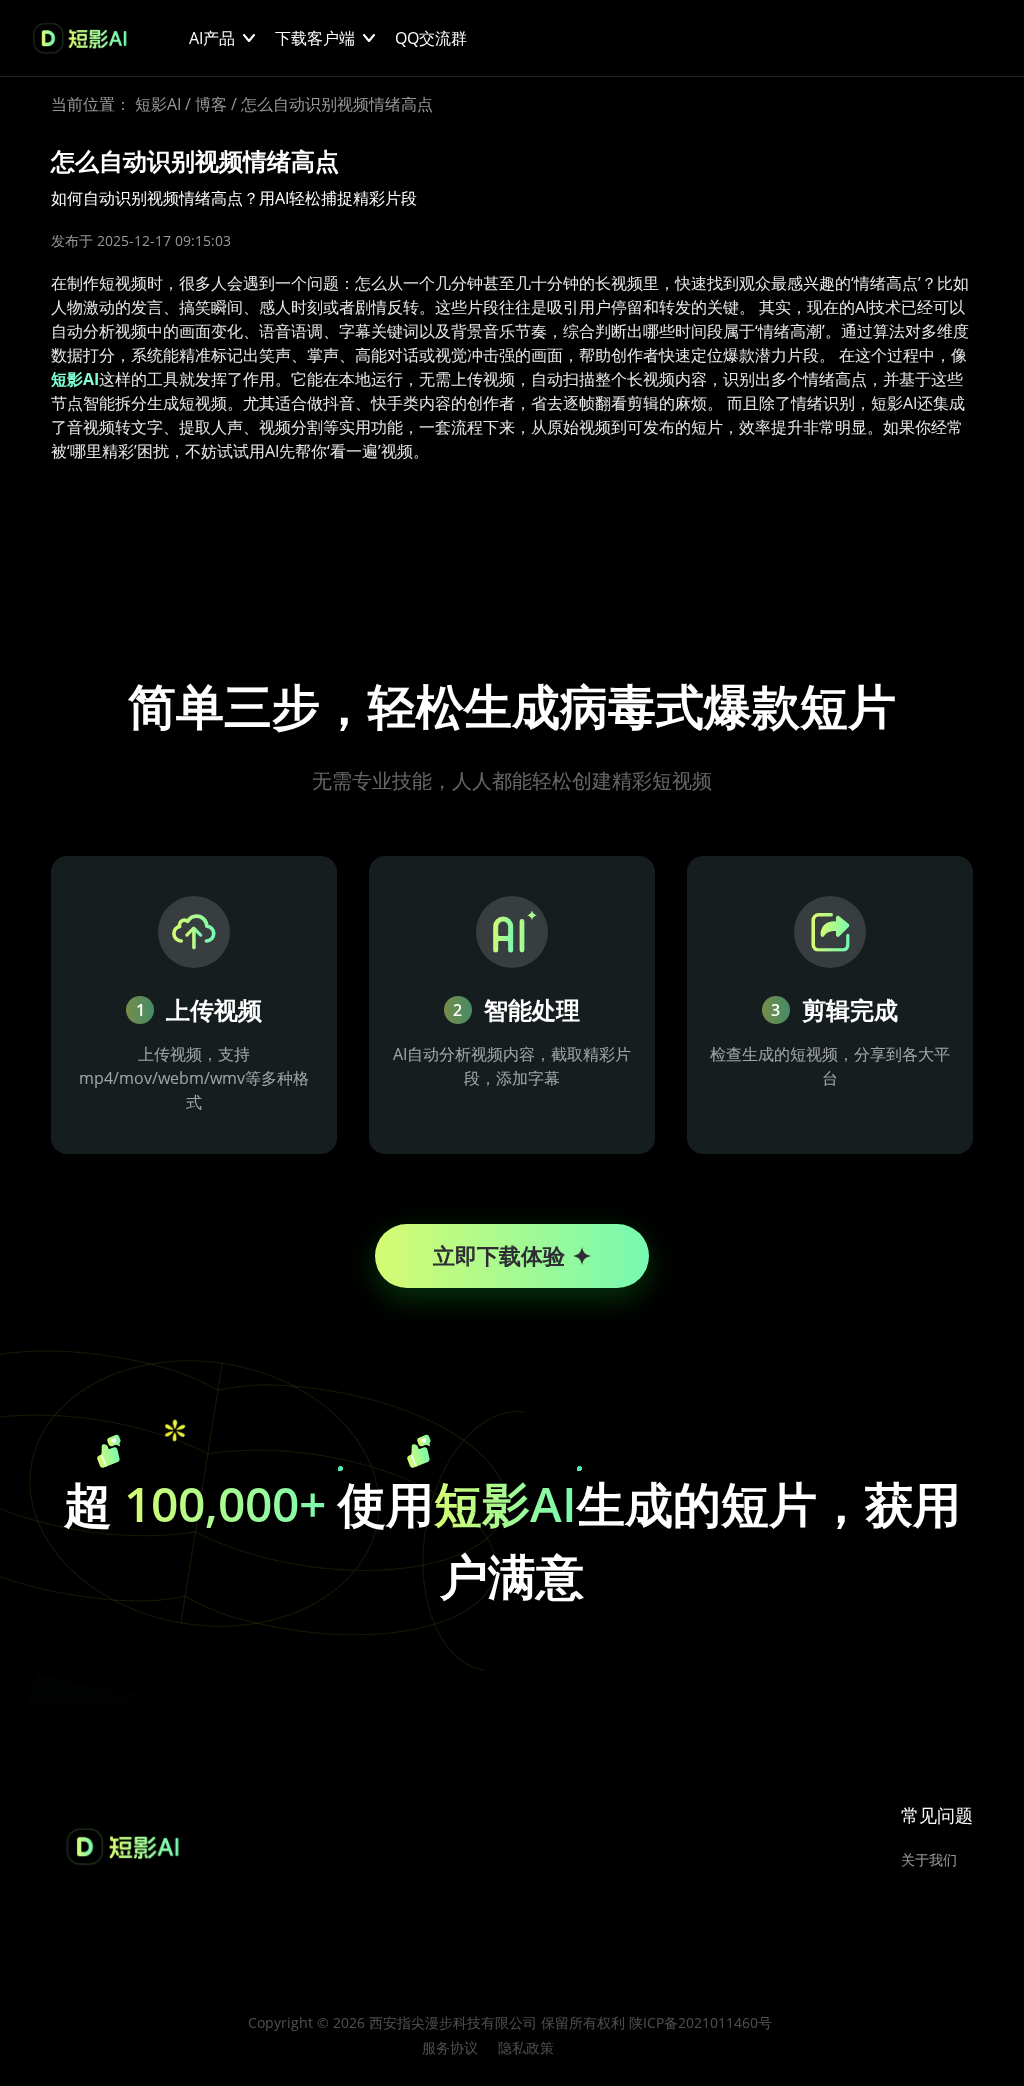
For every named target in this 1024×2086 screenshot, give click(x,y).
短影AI (158, 104)
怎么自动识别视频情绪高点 (337, 104)
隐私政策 (526, 2047)
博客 (211, 104)
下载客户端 (315, 38)
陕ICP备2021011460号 (700, 2022)
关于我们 (929, 1859)
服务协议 (450, 2047)
